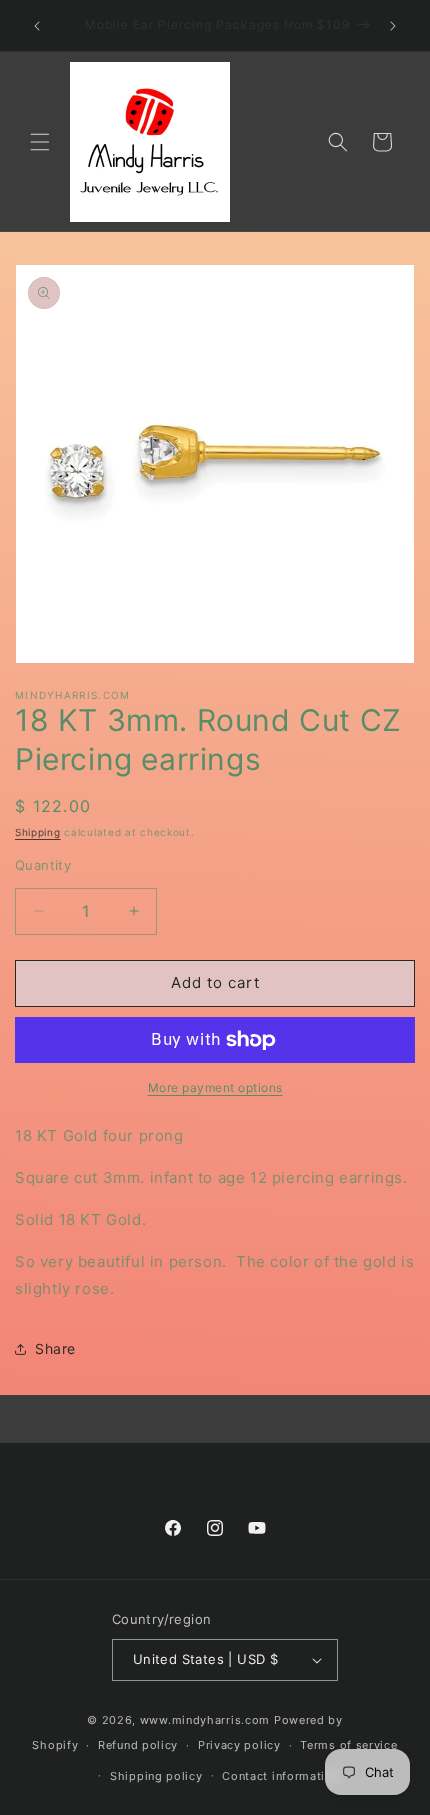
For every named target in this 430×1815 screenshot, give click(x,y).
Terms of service (348, 1745)
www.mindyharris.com (205, 1720)
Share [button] (55, 1348)
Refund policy (138, 1745)
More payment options (215, 1087)
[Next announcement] (393, 26)
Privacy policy (239, 1745)
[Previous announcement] (37, 26)
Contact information (280, 1776)
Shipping (38, 832)
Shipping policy (156, 1776)
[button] (40, 142)
